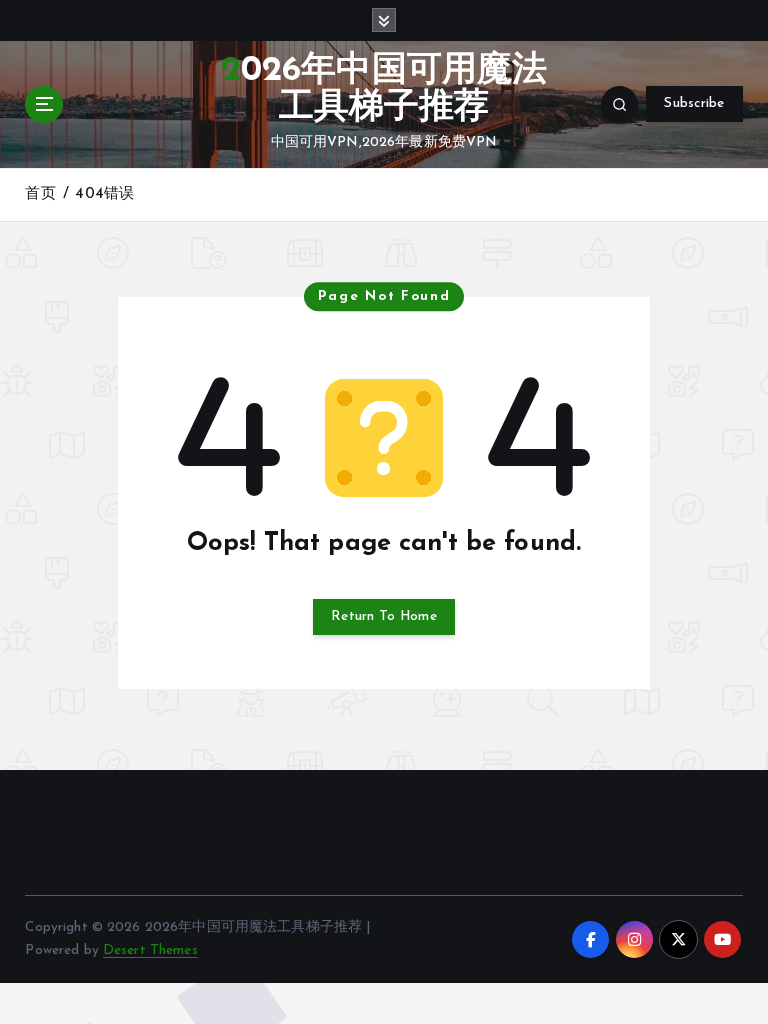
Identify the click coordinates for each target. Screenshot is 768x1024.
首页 (40, 194)
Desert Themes (150, 950)
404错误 (104, 194)
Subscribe (694, 103)
